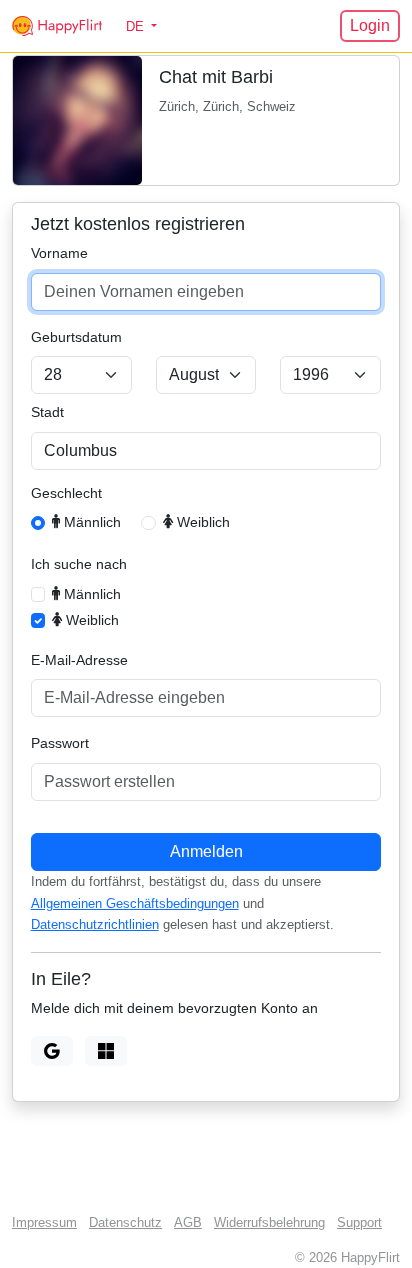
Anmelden (206, 851)
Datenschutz (125, 1223)
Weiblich (201, 522)
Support (359, 1223)
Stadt (47, 412)
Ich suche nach (79, 564)
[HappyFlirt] (57, 26)
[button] (141, 26)
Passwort (60, 743)
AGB (188, 1223)
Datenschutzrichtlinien (95, 925)
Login (370, 25)
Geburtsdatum (76, 337)
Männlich (90, 522)
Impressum (44, 1223)
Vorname (59, 253)
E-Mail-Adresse (79, 660)
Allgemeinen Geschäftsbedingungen (135, 904)
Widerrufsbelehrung (269, 1223)
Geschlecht (66, 493)
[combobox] (206, 451)
